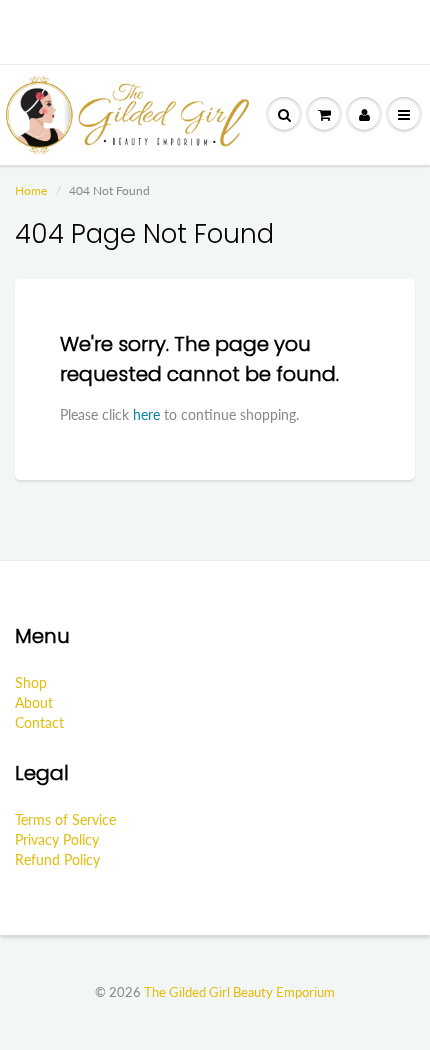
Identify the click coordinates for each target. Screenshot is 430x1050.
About (34, 702)
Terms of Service (65, 819)
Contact (39, 722)
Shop (31, 682)
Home (31, 190)
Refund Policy (57, 859)
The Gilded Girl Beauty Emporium (239, 992)
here (146, 414)
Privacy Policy (57, 839)
